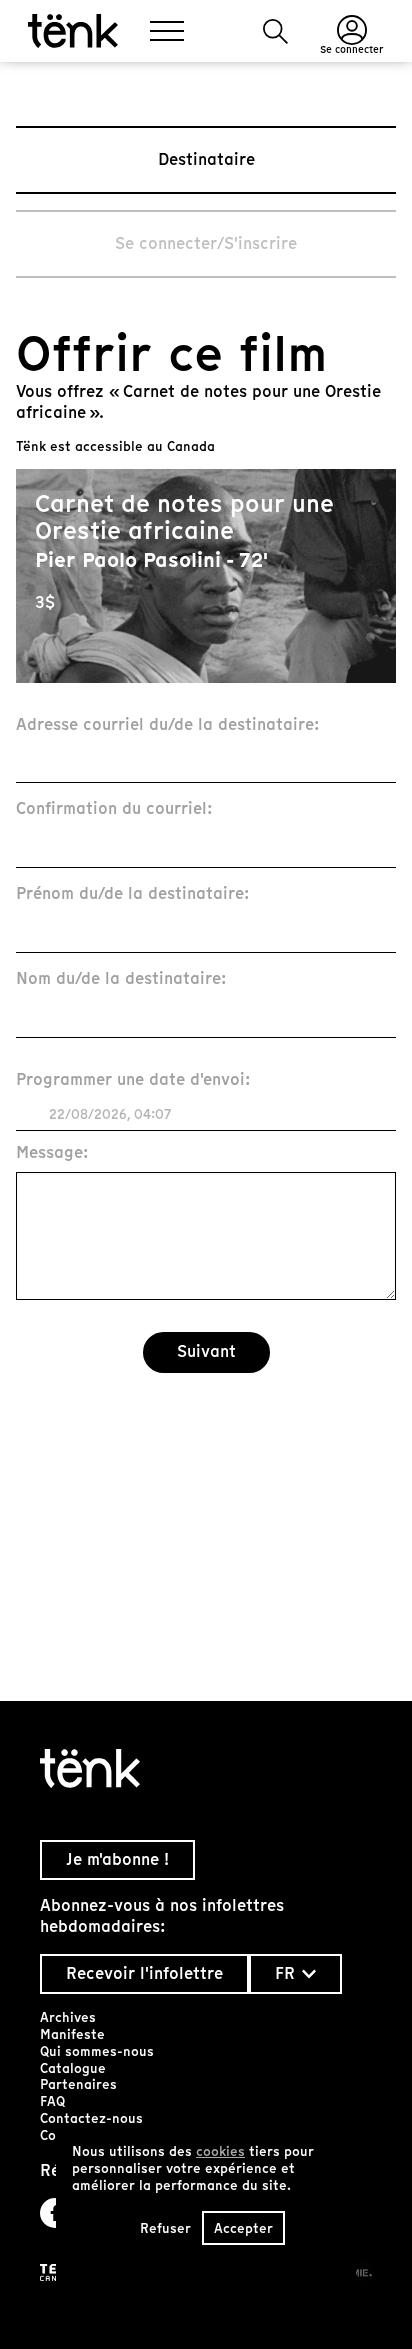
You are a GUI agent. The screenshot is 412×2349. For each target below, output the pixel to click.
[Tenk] (206, 1768)
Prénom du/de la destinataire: (133, 894)
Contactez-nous (91, 2118)
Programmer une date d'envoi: (133, 1080)
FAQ (52, 2101)
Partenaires (78, 2084)
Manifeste (72, 2034)
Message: (52, 1153)
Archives (68, 2017)
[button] (275, 31)
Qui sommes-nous (97, 2051)
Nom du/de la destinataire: (121, 979)
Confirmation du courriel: (114, 809)
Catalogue (73, 2068)
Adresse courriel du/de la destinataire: (168, 725)
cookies (220, 2151)
